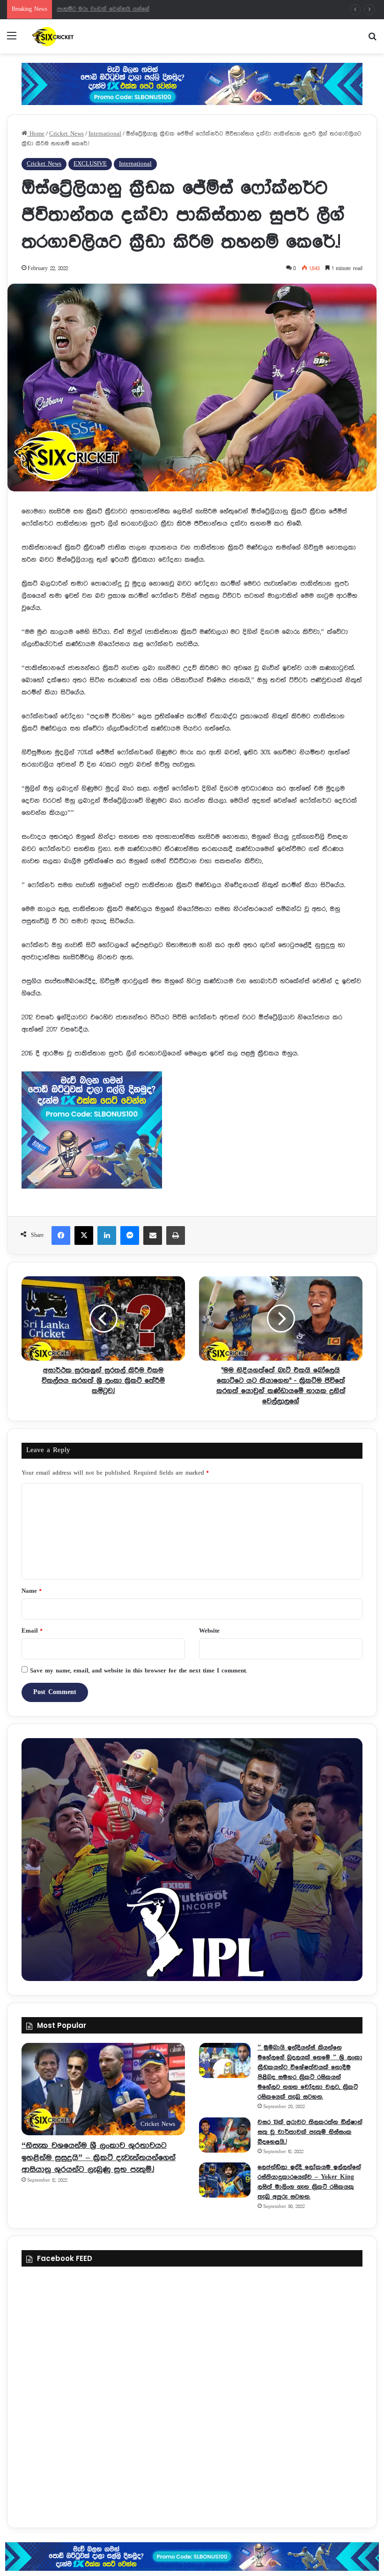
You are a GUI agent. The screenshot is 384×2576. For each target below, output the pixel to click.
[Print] (176, 1235)
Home (36, 134)
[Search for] (372, 40)
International (105, 134)
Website (209, 1631)
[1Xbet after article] (192, 1132)
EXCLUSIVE (90, 164)
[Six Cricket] (75, 36)
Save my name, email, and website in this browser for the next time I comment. (138, 1671)
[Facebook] (61, 1235)
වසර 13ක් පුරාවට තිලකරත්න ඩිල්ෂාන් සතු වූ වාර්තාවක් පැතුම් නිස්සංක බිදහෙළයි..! (310, 2132)
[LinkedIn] (107, 1235)
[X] (84, 1235)
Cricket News (66, 134)
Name (31, 1591)
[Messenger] (130, 1235)
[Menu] (12, 40)
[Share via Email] (153, 1235)
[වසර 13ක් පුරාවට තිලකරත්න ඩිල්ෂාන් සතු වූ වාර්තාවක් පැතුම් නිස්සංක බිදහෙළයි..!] (225, 2135)
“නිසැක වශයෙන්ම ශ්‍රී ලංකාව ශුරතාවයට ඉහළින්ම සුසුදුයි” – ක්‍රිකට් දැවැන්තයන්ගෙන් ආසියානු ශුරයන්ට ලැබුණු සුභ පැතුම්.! (99, 2157)
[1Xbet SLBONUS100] (192, 2557)
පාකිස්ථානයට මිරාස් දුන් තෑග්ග (97, 9)
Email (32, 1631)
